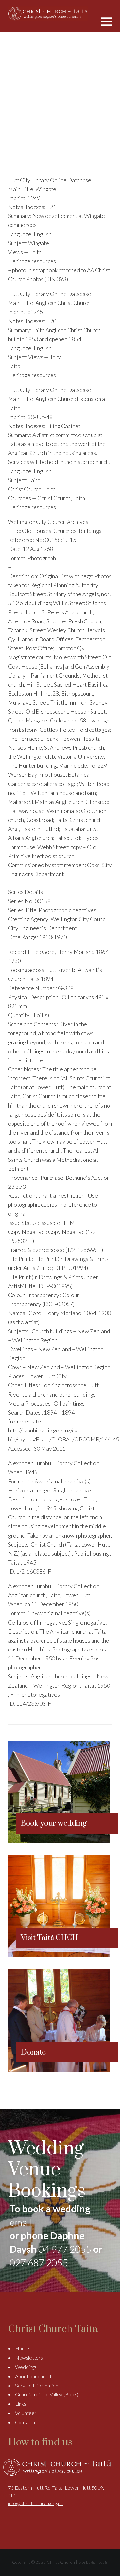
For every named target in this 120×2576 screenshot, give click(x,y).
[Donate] (59, 2069)
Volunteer (26, 2413)
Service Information (37, 2385)
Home (22, 2348)
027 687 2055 (39, 2262)
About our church (34, 2376)
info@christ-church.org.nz (35, 2503)
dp (93, 2562)
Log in (103, 2562)
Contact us (27, 2422)
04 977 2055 (65, 2249)
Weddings (26, 2367)
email (20, 2222)
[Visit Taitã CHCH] (59, 1955)
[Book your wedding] (59, 1841)
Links (21, 2404)
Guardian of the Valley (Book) (47, 2394)
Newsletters (29, 2357)
